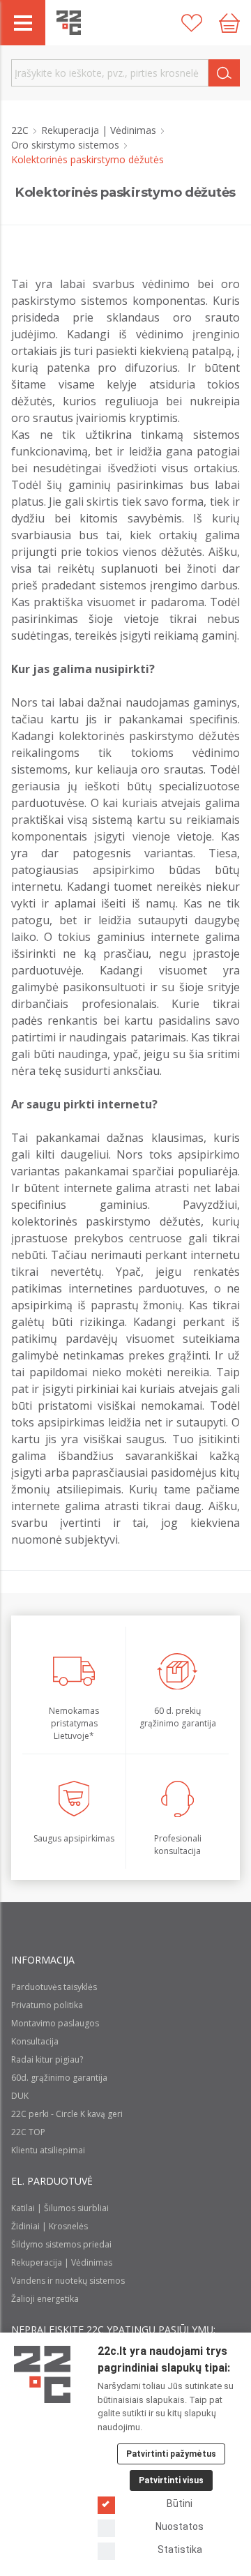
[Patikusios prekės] (192, 23)
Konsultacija (35, 2041)
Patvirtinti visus (171, 2480)
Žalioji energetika (45, 2299)
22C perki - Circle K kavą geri (67, 2114)
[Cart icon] (229, 23)
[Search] (224, 73)
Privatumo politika (47, 2005)
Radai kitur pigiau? (47, 2059)
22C (21, 130)
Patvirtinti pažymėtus (171, 2454)
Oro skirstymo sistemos (67, 145)
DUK (20, 2096)
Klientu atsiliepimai (48, 2150)
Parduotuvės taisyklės (54, 1987)
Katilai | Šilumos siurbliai (60, 2208)
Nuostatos (180, 2526)
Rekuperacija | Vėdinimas (100, 130)
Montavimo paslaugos (55, 2023)
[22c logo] (69, 23)
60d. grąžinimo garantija (59, 2078)
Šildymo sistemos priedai (61, 2244)
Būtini (180, 2503)
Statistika (180, 2549)
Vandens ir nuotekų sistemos (68, 2281)
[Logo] (42, 2374)
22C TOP (28, 2132)
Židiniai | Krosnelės (50, 2226)
